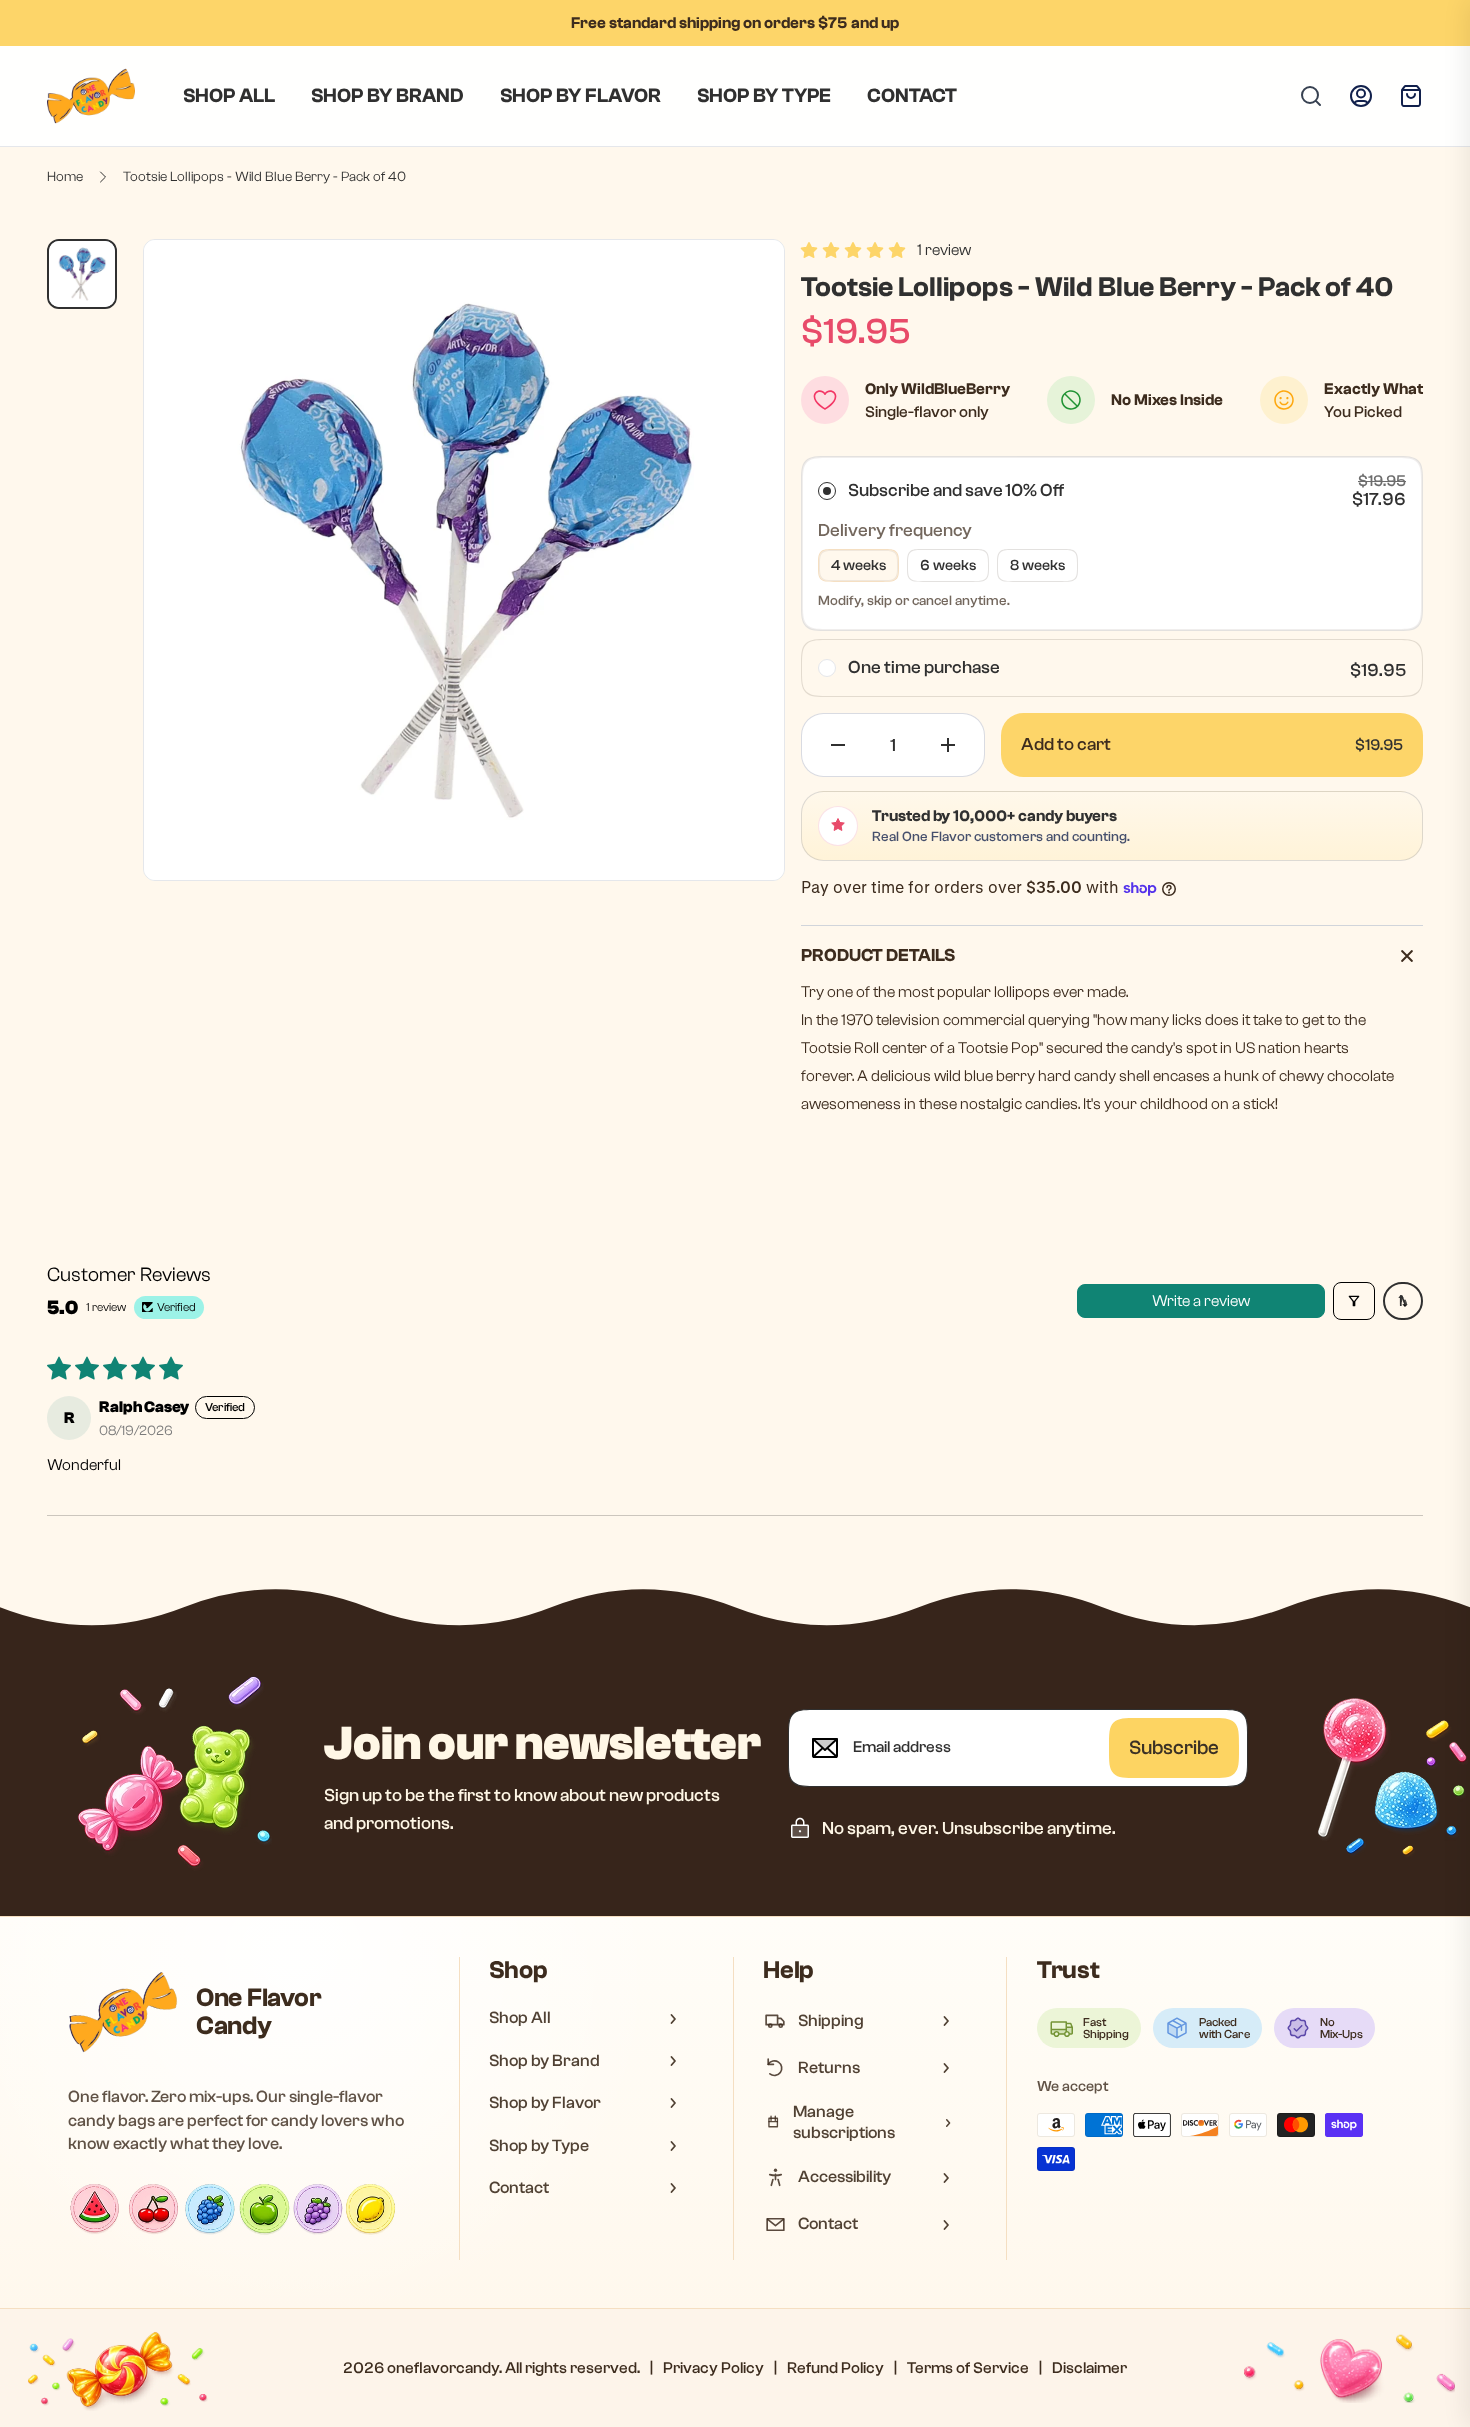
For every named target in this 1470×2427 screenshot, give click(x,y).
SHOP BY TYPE (764, 95)
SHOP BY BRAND (387, 95)
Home (65, 177)
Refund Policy (835, 2368)
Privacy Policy (713, 2368)
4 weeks (858, 565)
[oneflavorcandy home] (123, 2012)
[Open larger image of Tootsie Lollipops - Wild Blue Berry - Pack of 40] (464, 560)
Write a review (1201, 1301)
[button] (853, 250)
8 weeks (1037, 565)
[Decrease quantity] (838, 745)
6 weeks (948, 565)
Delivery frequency (895, 530)
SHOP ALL (229, 95)
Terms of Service (968, 2368)
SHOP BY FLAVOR (580, 95)
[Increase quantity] (948, 745)
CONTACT (912, 95)
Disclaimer (1089, 2368)
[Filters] (1354, 1301)
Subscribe (1174, 1747)
